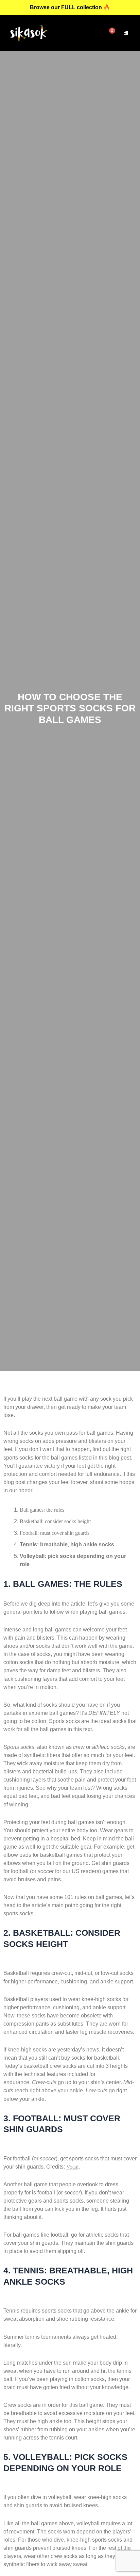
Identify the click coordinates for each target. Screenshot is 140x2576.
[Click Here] (126, 33)
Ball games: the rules (42, 1510)
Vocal (72, 2167)
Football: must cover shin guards (55, 1533)
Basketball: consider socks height (55, 1521)
